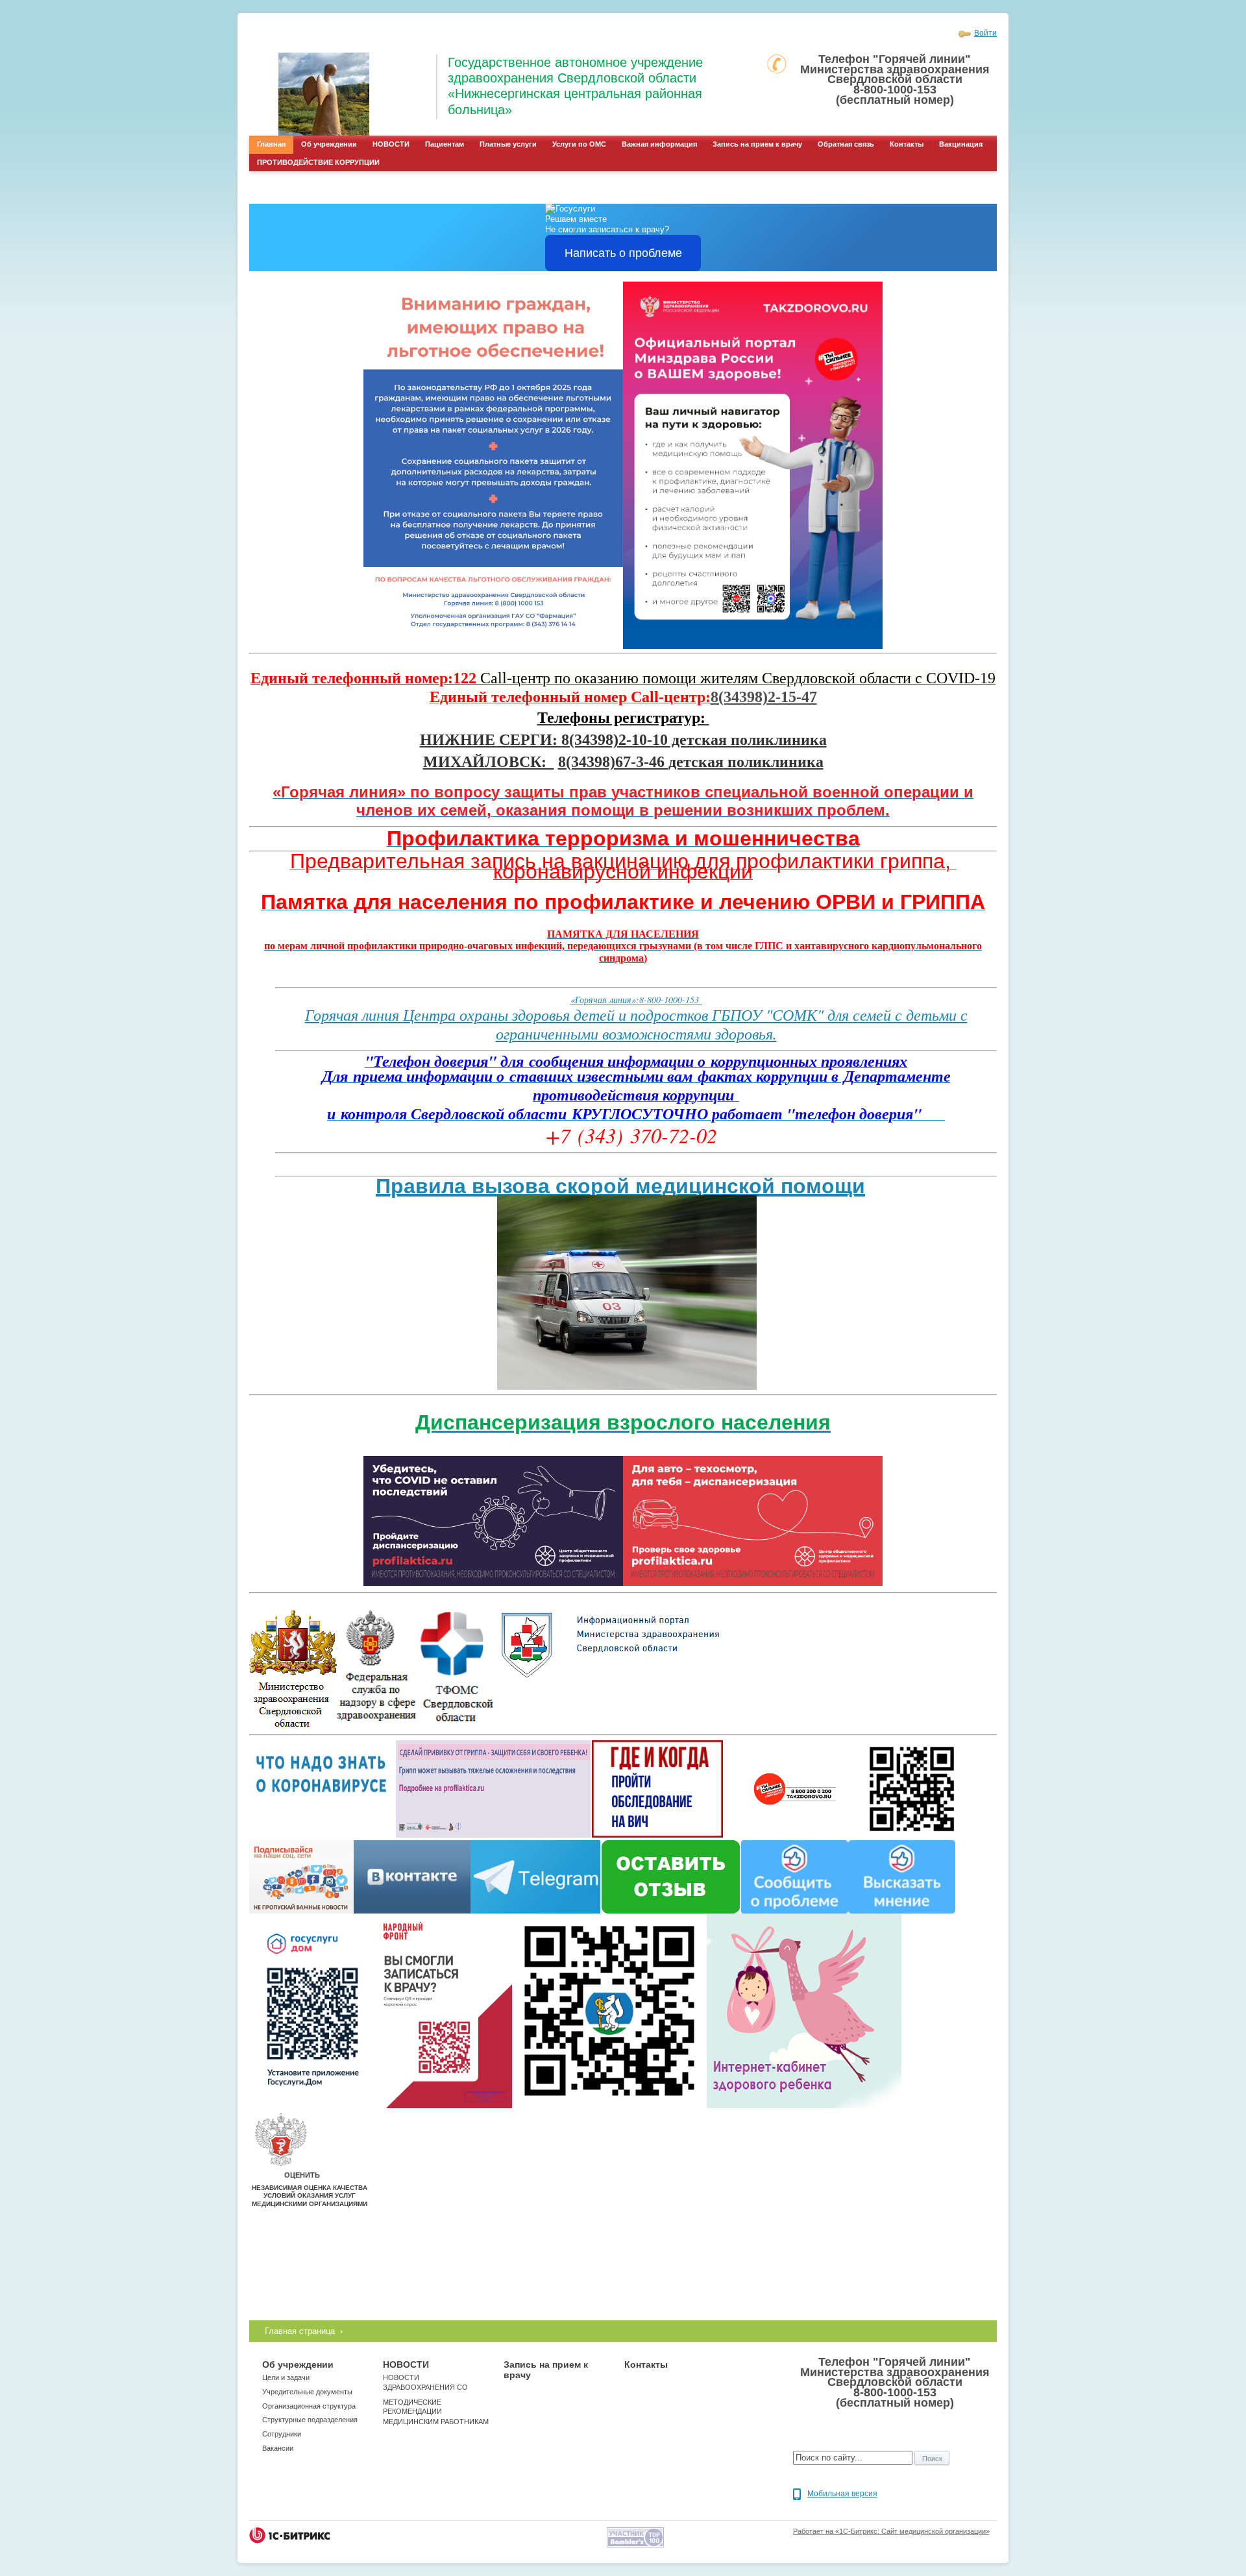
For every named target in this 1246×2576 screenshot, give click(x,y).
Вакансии (278, 2448)
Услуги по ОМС (579, 144)
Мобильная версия (842, 2494)
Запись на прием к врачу (757, 144)
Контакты (907, 144)
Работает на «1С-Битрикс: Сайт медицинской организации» (891, 2531)
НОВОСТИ (391, 144)
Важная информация (659, 144)
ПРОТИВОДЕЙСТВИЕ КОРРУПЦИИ (318, 162)
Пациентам (445, 144)
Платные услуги (508, 144)
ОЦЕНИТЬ (302, 2175)
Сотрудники (282, 2434)
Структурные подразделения (310, 2420)
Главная (271, 144)
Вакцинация (961, 144)
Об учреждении (329, 144)
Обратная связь (846, 144)
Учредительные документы (307, 2392)
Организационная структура (309, 2406)
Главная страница (300, 2331)
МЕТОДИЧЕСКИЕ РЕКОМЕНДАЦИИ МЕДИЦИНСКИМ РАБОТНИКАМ (436, 2412)
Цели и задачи (286, 2377)
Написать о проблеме (623, 253)
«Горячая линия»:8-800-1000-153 (636, 1000)
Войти (985, 33)
